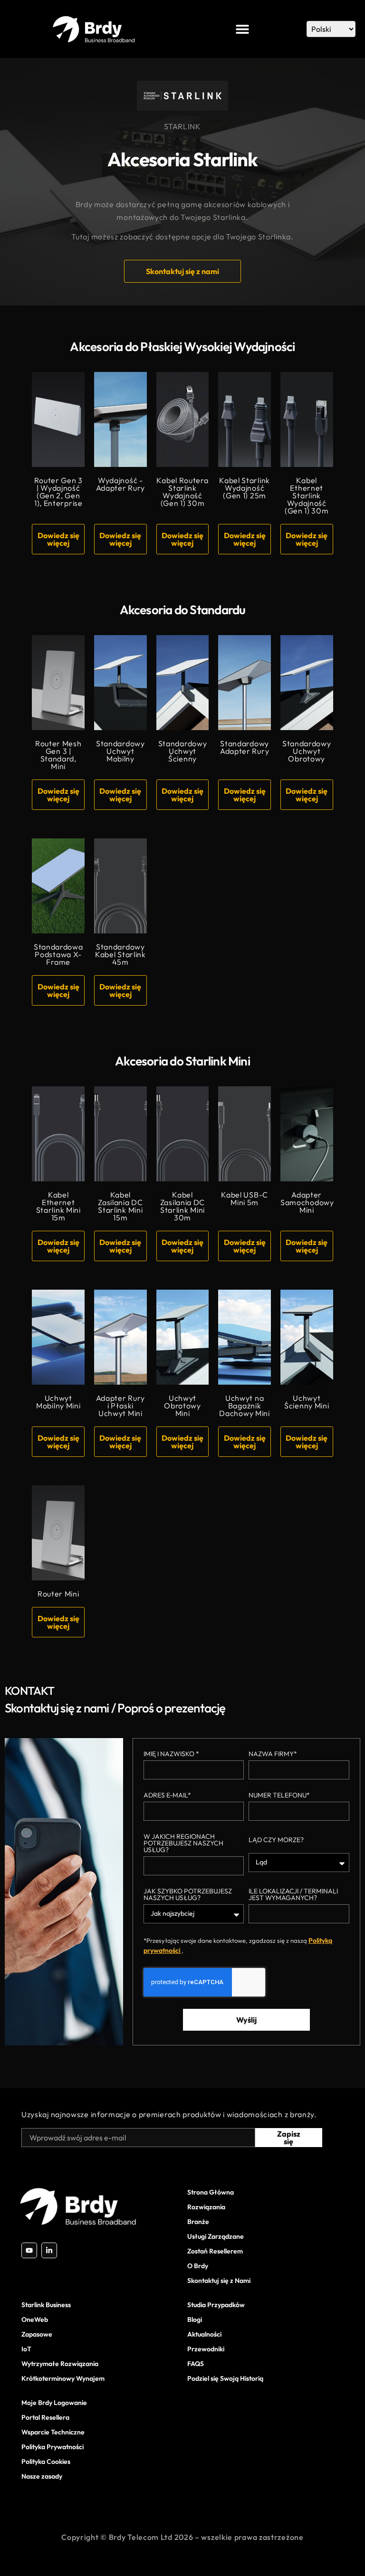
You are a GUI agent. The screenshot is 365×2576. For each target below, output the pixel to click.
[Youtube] (29, 2250)
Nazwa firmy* (273, 1754)
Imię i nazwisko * (171, 1754)
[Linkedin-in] (49, 2250)
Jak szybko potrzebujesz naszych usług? (188, 1895)
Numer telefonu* (279, 1796)
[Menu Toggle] (242, 29)
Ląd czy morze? (276, 1840)
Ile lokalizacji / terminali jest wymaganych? (293, 1895)
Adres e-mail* (167, 1796)
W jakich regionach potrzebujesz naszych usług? (183, 1844)
